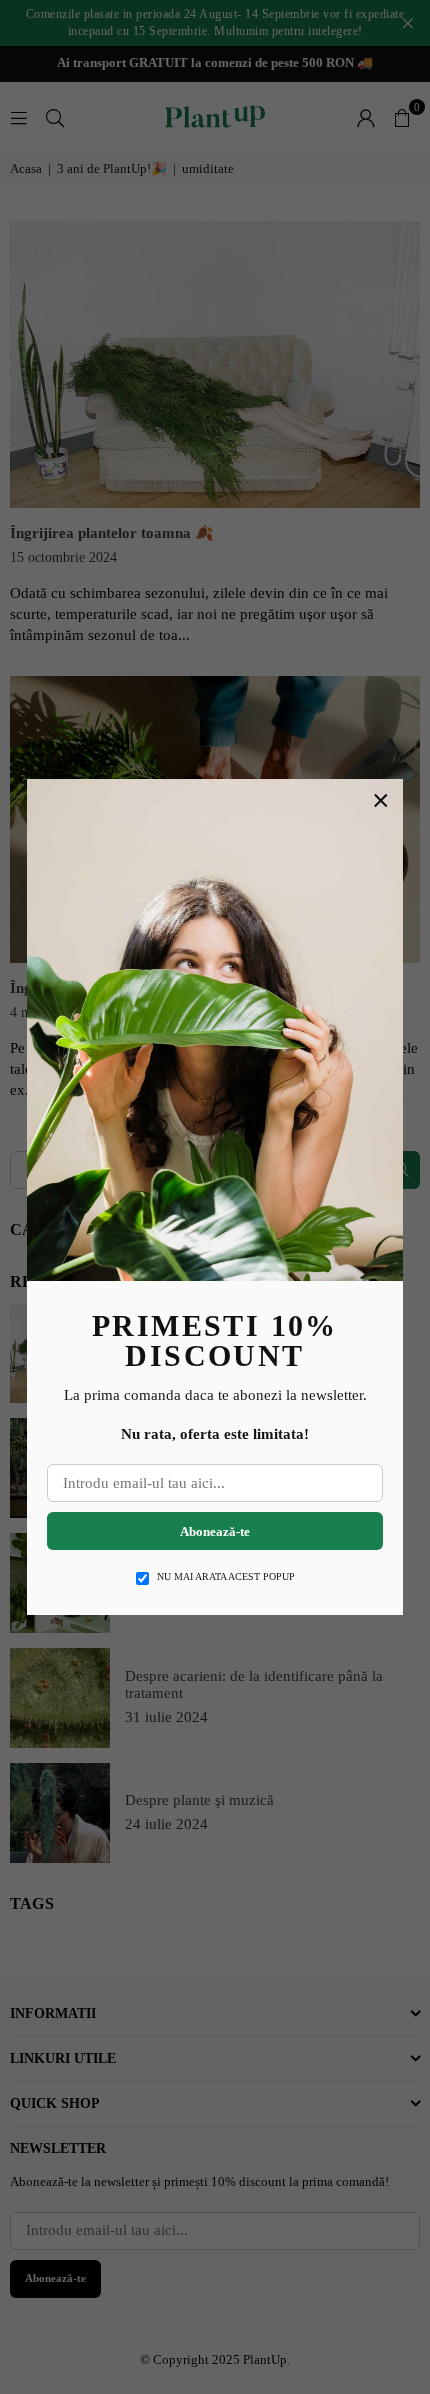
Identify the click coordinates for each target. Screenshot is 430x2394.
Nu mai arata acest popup (226, 1576)
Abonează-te (215, 1531)
